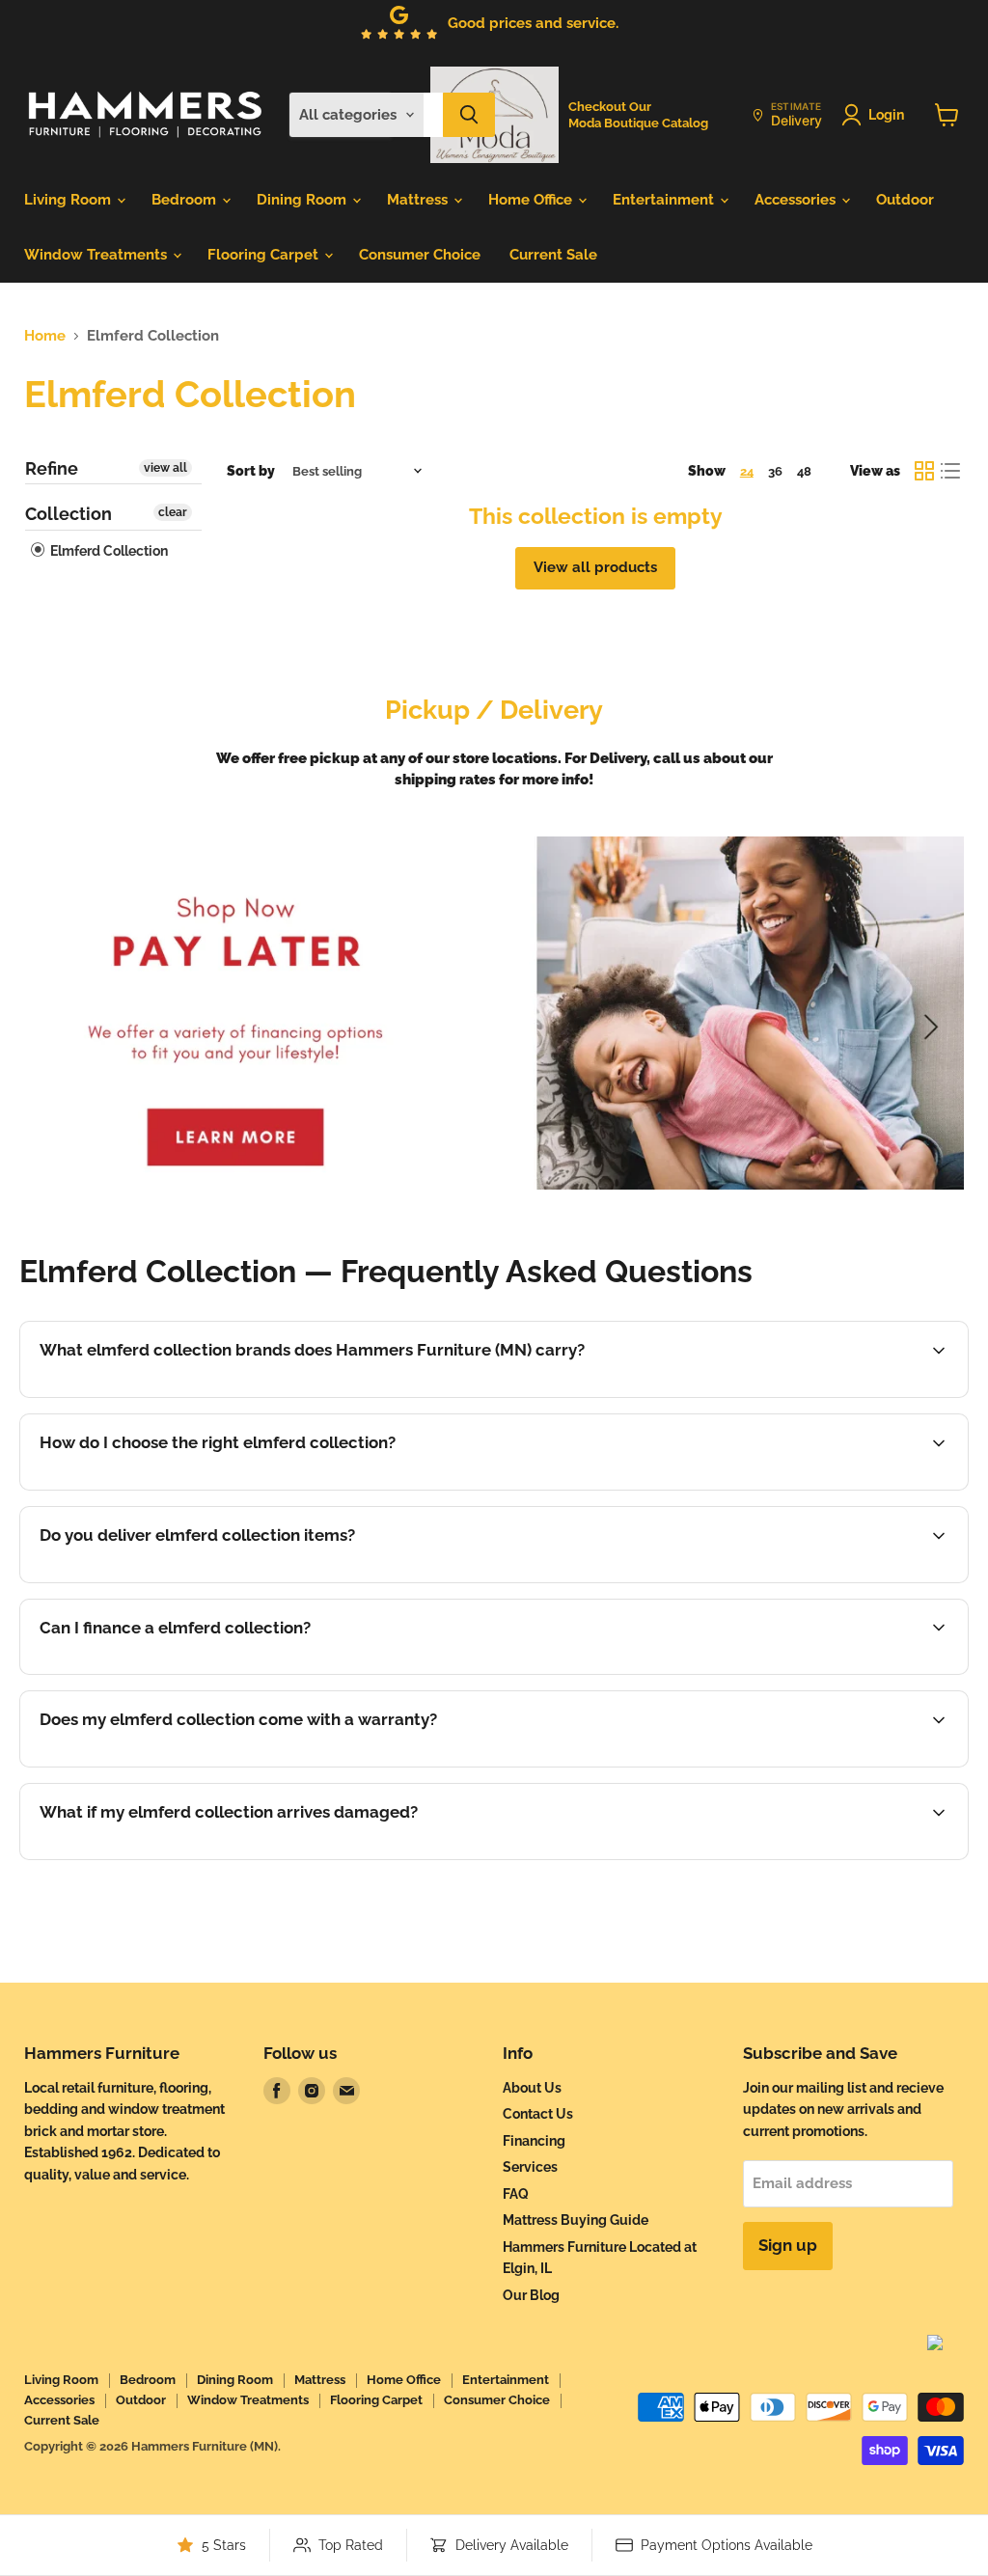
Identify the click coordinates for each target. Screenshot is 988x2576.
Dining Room (303, 200)
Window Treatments (97, 255)
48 (804, 471)
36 (775, 471)
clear (173, 512)
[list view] (951, 472)
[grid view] (924, 472)
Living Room (69, 200)
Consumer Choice (420, 255)
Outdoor (905, 200)
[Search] (469, 115)
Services (530, 2167)
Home (45, 336)
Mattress (419, 200)
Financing (534, 2141)
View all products (595, 567)
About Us (532, 2088)
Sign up (788, 2245)
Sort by (251, 471)
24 (747, 471)
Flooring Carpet (265, 255)
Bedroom (186, 200)
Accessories (797, 200)
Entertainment (665, 200)
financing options (193, 1672)
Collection (69, 514)
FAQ (516, 2194)
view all (165, 468)
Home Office (532, 200)
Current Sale (553, 255)
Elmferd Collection (108, 551)
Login (886, 115)
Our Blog (531, 2295)
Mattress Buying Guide (576, 2220)
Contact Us (538, 2114)
